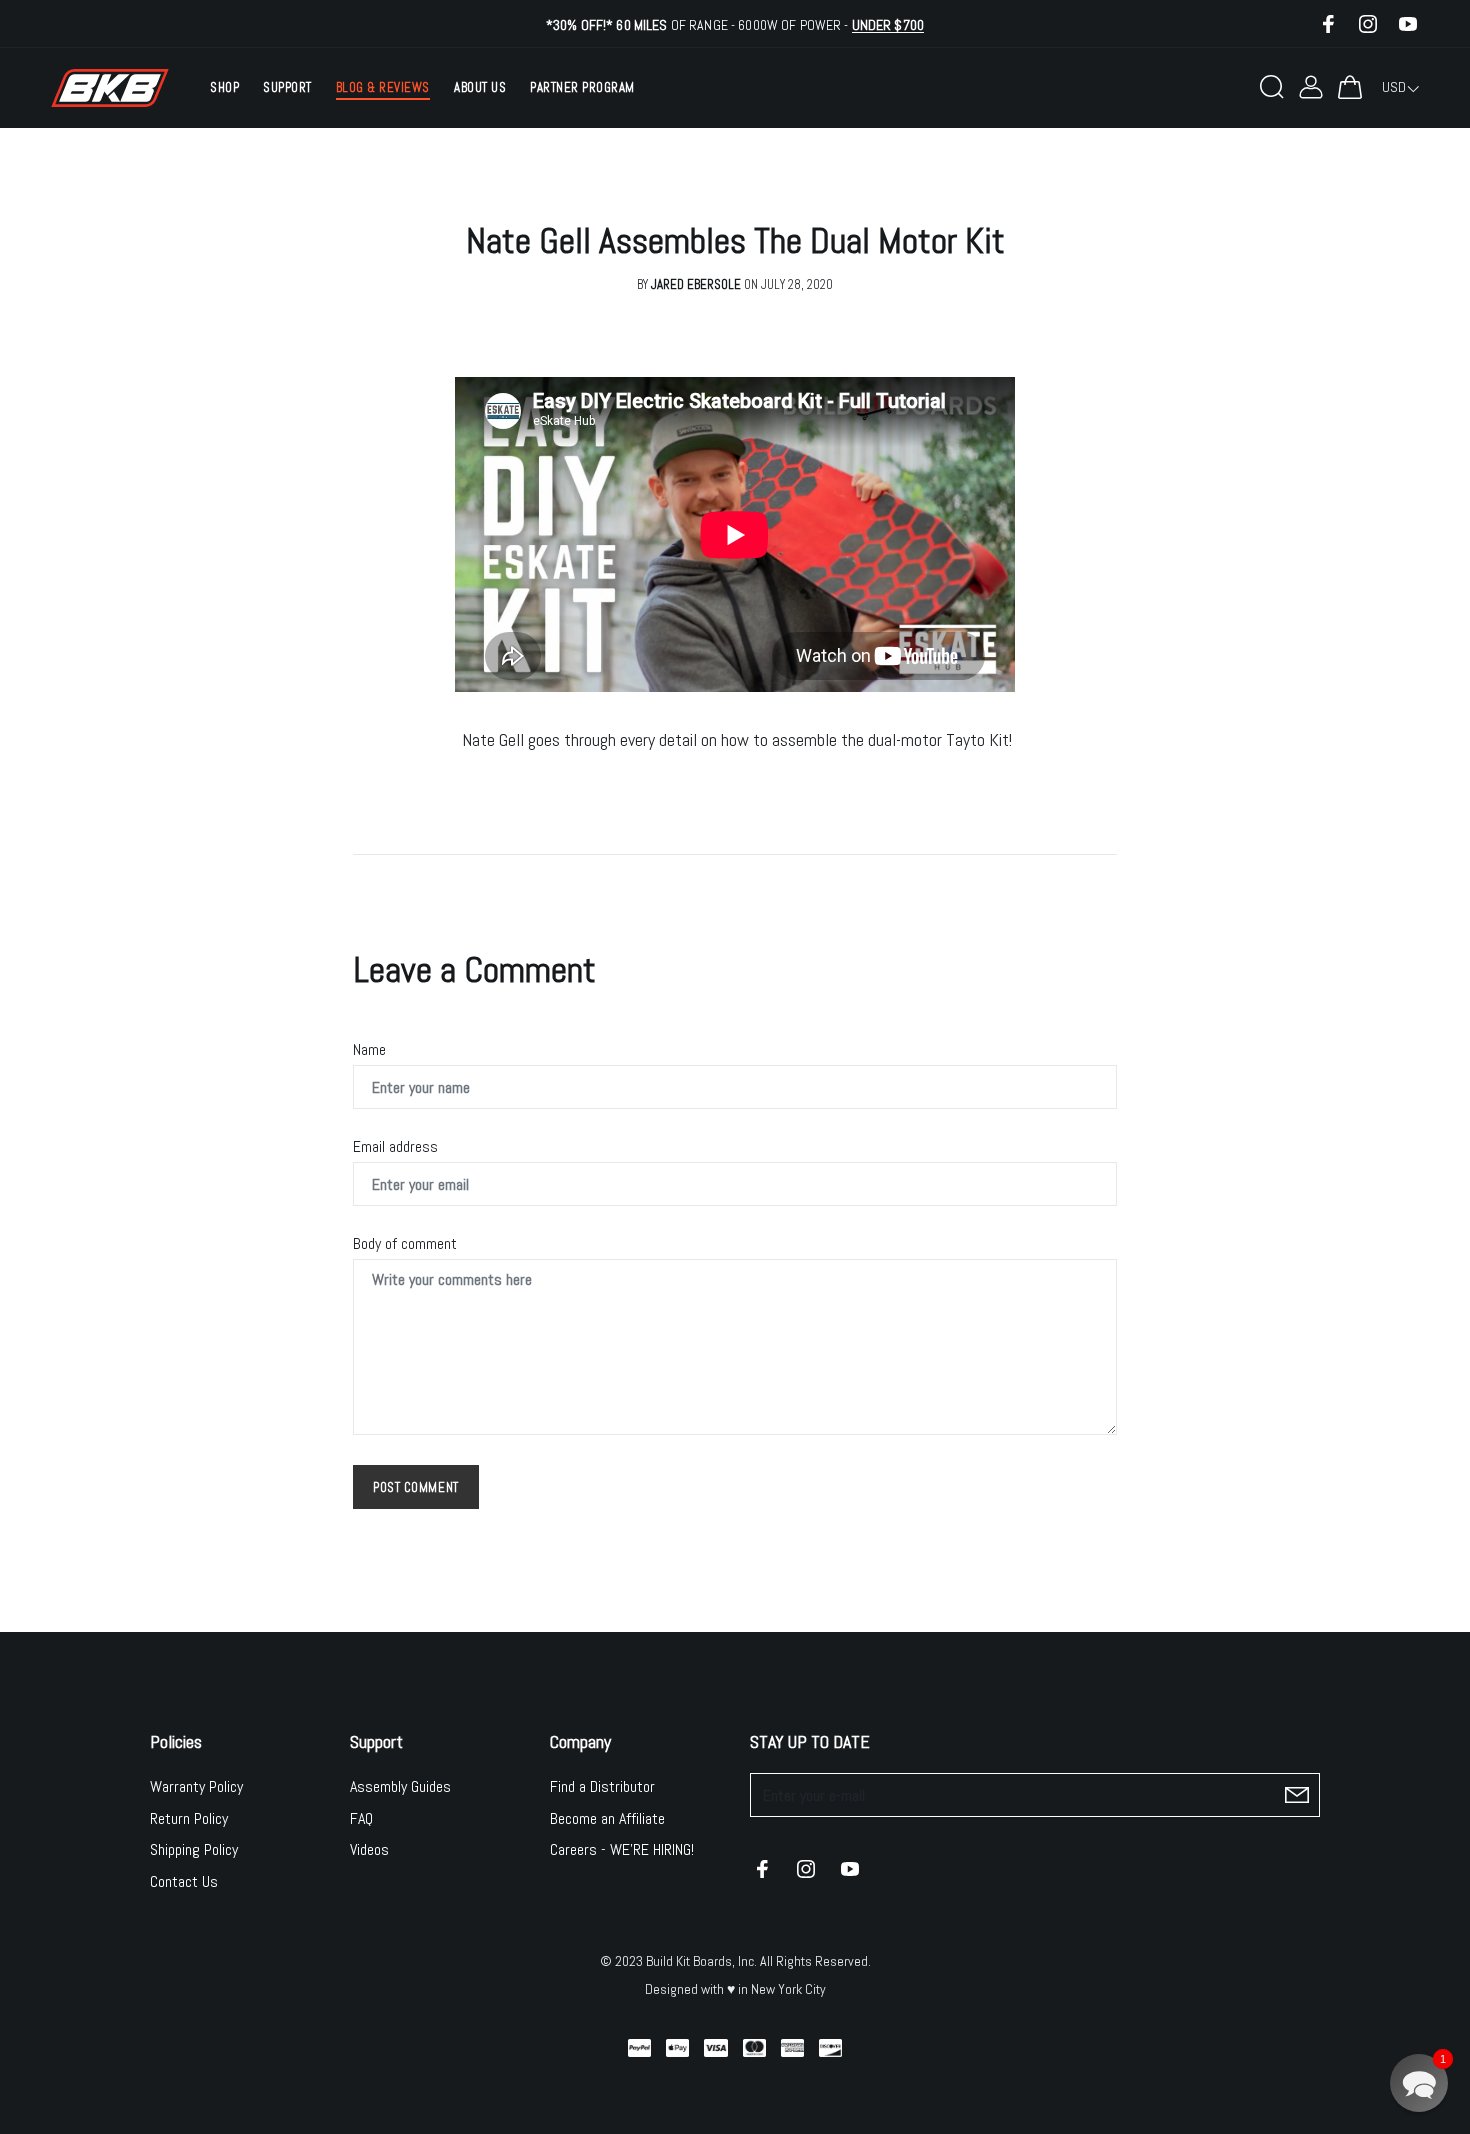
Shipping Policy (194, 1849)
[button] (1419, 2083)
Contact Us (184, 1881)
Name (369, 1049)
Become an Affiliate (607, 1818)
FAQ (361, 1818)
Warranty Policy (196, 1786)
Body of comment (405, 1243)
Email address (395, 1146)
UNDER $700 (888, 25)
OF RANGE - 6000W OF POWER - (735, 25)
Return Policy (189, 1818)
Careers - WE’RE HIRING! (622, 1849)
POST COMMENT (415, 1487)
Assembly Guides (400, 1786)
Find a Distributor (602, 1786)
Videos (369, 1849)
